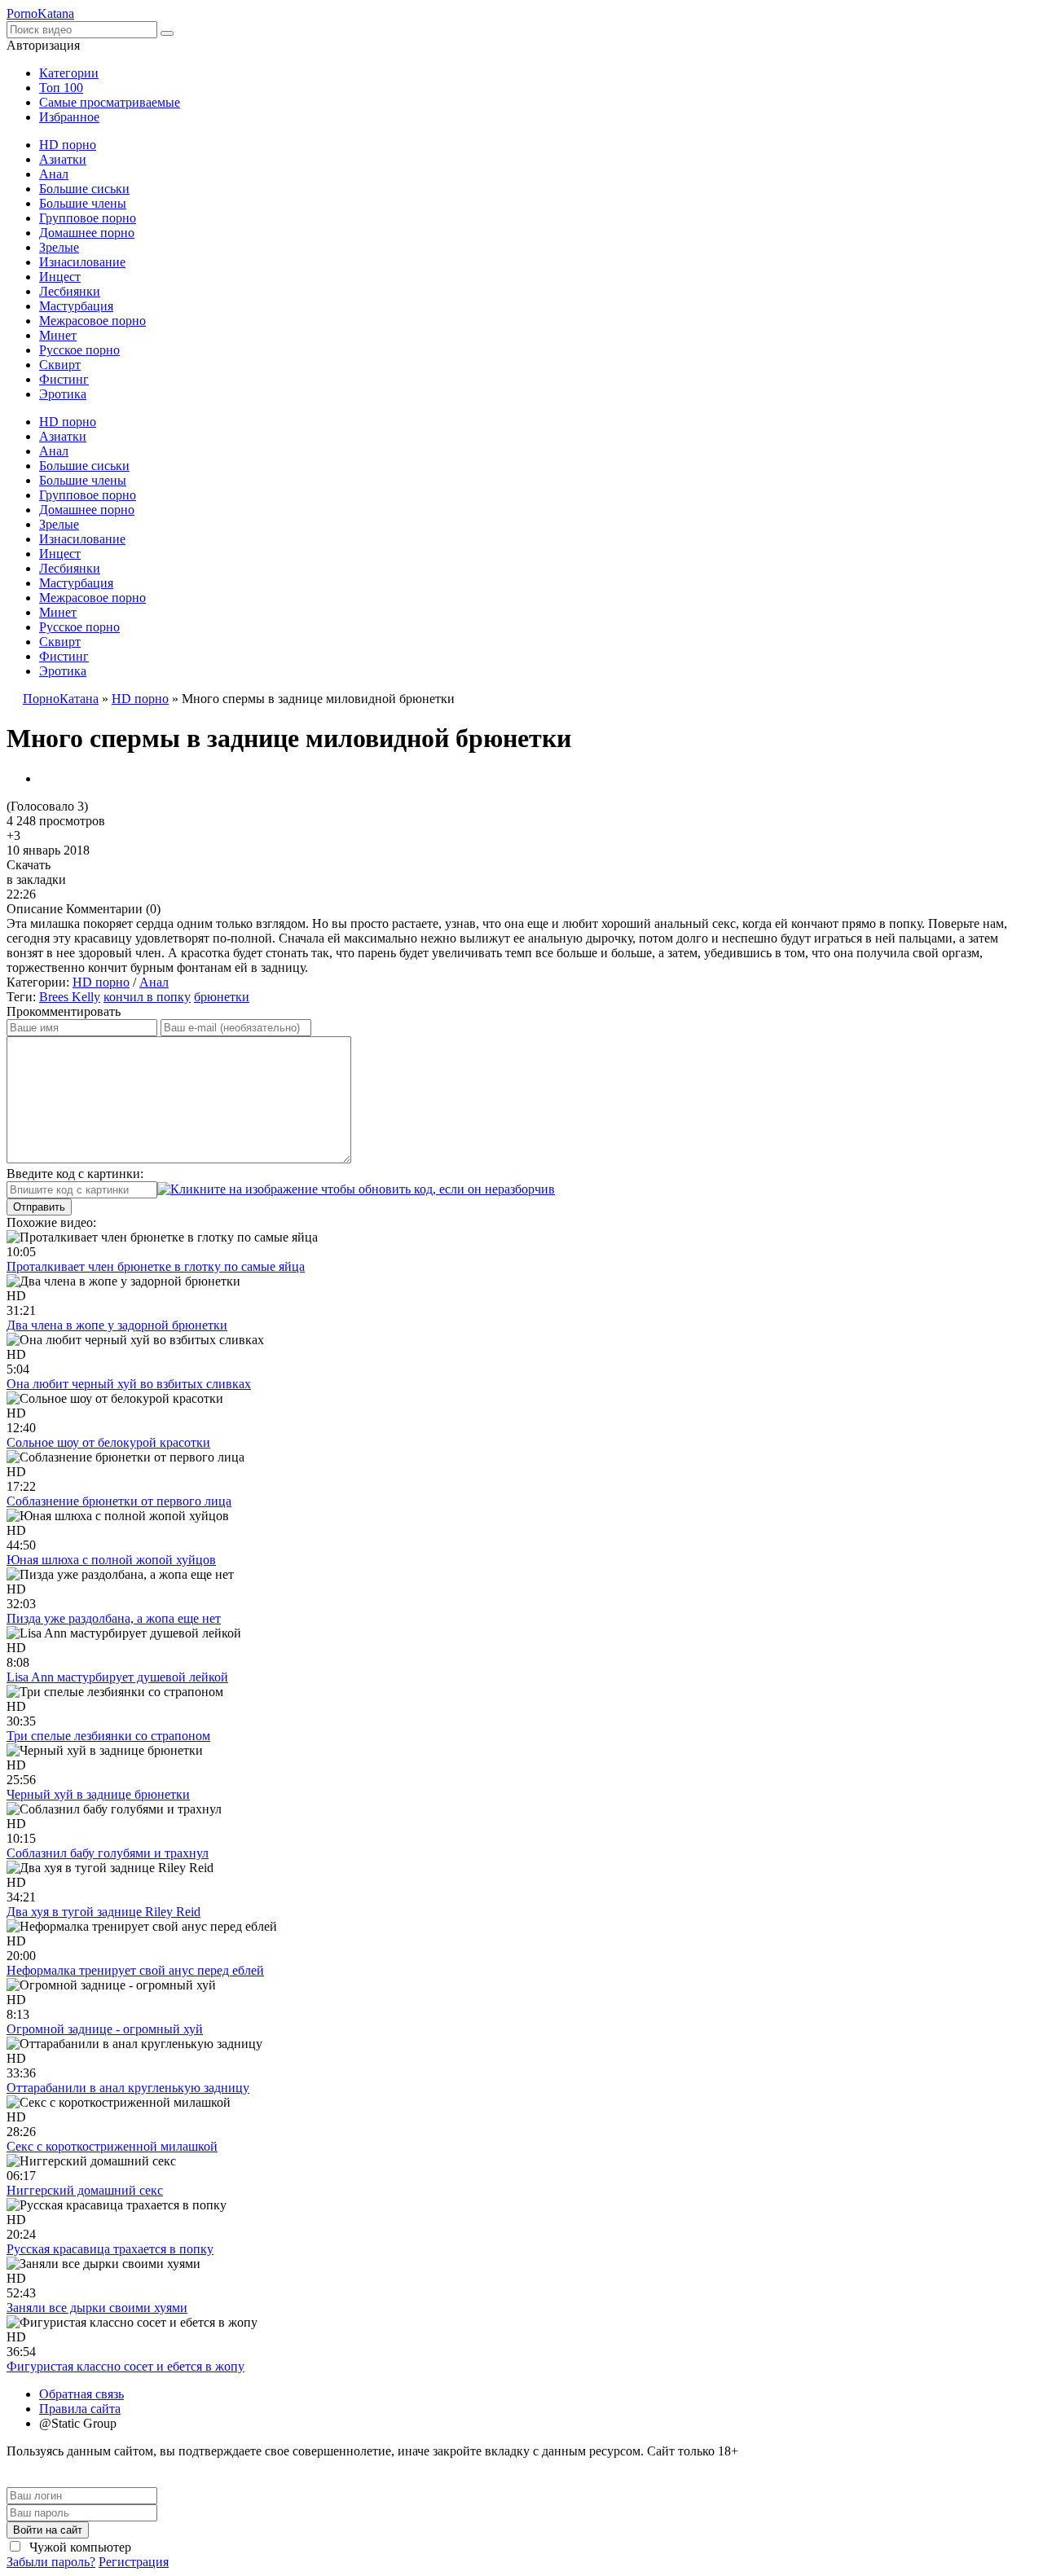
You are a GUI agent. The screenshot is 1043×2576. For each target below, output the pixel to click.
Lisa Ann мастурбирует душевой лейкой (117, 1677)
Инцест (60, 277)
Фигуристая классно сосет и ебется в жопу (125, 2366)
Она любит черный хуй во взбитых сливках (129, 1384)
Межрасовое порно (92, 321)
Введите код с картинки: (75, 1174)
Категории (69, 73)
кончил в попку (147, 997)
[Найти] (167, 33)
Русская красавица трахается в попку (110, 2249)
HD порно (68, 145)
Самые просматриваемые (110, 102)
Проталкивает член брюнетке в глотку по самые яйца (156, 1266)
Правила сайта (80, 2409)
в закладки (36, 879)
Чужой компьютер (79, 2547)
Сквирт (60, 365)
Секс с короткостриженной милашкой (112, 2146)
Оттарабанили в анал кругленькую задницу (128, 2088)
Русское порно (79, 350)
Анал (54, 174)
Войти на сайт (48, 2530)
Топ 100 (61, 88)
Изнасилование (82, 262)
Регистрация (134, 2562)
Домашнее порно (87, 233)
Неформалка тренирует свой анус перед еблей (135, 1970)
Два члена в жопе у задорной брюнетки (117, 1325)
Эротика (63, 394)
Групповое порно (88, 218)
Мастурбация (76, 306)
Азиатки (63, 159)
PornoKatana (40, 13)
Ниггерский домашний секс (85, 2190)
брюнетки (222, 997)
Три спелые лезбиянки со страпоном (108, 1736)
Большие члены (83, 203)
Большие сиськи (84, 189)
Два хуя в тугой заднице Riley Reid (103, 1912)
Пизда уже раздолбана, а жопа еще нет (114, 1618)
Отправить (39, 1207)
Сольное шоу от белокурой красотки (108, 1442)
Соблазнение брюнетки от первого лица (119, 1501)
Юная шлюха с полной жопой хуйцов (111, 1560)
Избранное (69, 117)
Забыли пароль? (51, 2562)
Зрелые (59, 247)
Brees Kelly (70, 997)
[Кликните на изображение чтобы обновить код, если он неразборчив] (356, 1189)
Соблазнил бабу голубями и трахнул (108, 1853)
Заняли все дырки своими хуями (97, 2308)
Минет (58, 335)
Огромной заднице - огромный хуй (105, 2029)
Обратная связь (81, 2394)
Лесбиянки (70, 291)
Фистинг (64, 379)
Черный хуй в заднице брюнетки (98, 1794)
